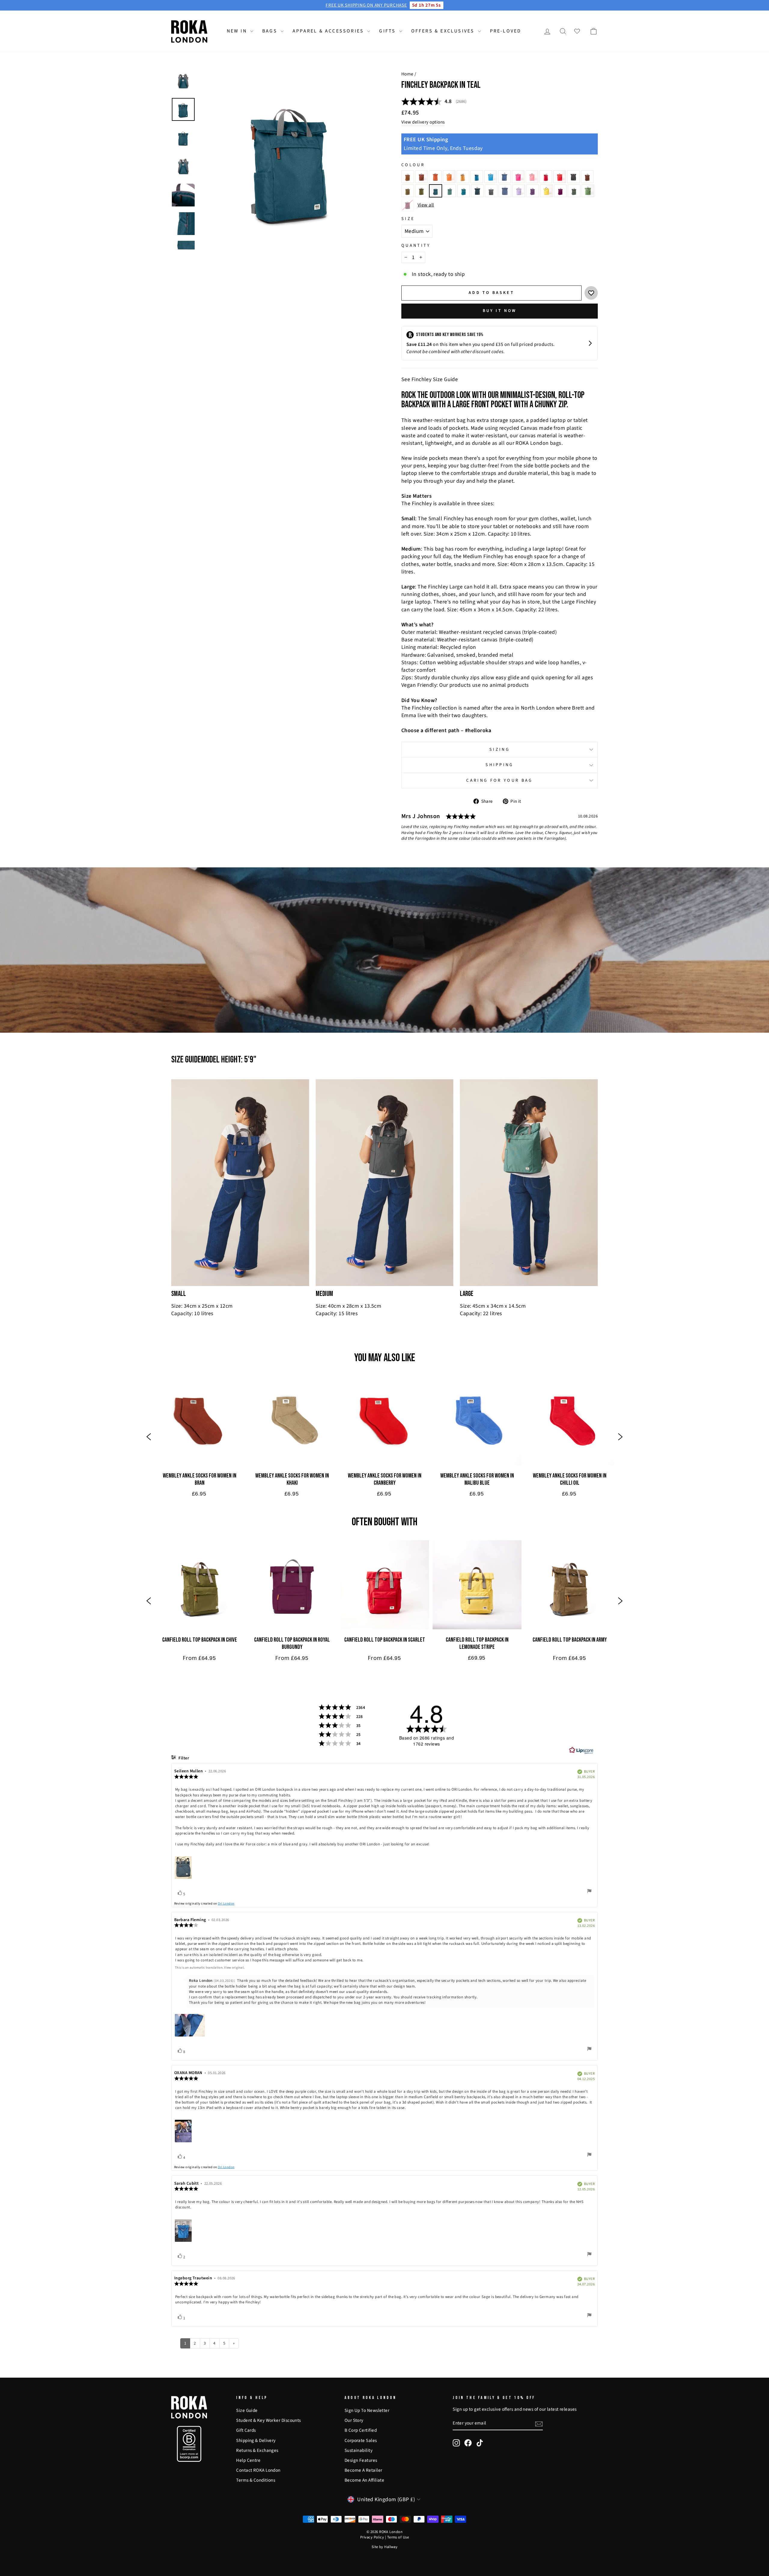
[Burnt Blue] (504, 177)
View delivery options (423, 122)
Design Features (361, 2460)
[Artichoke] (588, 191)
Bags (271, 31)
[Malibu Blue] (491, 177)
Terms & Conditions (256, 2480)
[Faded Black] (491, 191)
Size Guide (247, 2410)
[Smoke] (477, 191)
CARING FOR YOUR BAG (499, 780)
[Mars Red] (546, 177)
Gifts (388, 31)
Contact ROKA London (258, 2470)
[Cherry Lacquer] (560, 191)
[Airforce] (505, 191)
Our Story (354, 2420)
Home (407, 74)
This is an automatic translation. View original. (210, 1968)
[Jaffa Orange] (449, 177)
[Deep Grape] (533, 191)
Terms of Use (398, 2537)
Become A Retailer (363, 2470)
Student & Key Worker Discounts (269, 2420)
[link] (199, 1438)
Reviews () (434, 102)
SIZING (500, 749)
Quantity (416, 246)
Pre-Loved (506, 31)
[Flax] (463, 177)
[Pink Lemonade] (532, 177)
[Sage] (450, 191)
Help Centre (248, 2460)
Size (408, 219)
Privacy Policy (372, 2537)
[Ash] (573, 177)
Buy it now (500, 311)
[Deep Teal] (464, 191)
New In (238, 31)
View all (426, 205)
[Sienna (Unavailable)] (408, 205)
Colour (413, 165)
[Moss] (421, 191)
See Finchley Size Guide (430, 379)
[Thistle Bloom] (519, 191)
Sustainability (359, 2450)
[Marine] (477, 177)
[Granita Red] (518, 177)
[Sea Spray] (408, 191)
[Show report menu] (589, 1892)
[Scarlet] (560, 177)
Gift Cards (246, 2430)
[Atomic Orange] (435, 177)
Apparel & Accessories (329, 31)
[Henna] (421, 177)
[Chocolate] (587, 177)
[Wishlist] (577, 31)
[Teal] (436, 191)
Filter (183, 1758)
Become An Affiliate (365, 2480)
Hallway (391, 2547)
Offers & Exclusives (444, 31)
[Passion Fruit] (546, 191)
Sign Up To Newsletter (367, 2410)
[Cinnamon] (408, 177)
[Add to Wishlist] (591, 293)
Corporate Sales (361, 2440)
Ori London (226, 1904)
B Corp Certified (361, 2430)
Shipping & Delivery (256, 2440)
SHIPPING (500, 765)
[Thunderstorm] (574, 191)
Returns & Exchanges (257, 2450)
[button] (149, 1438)
